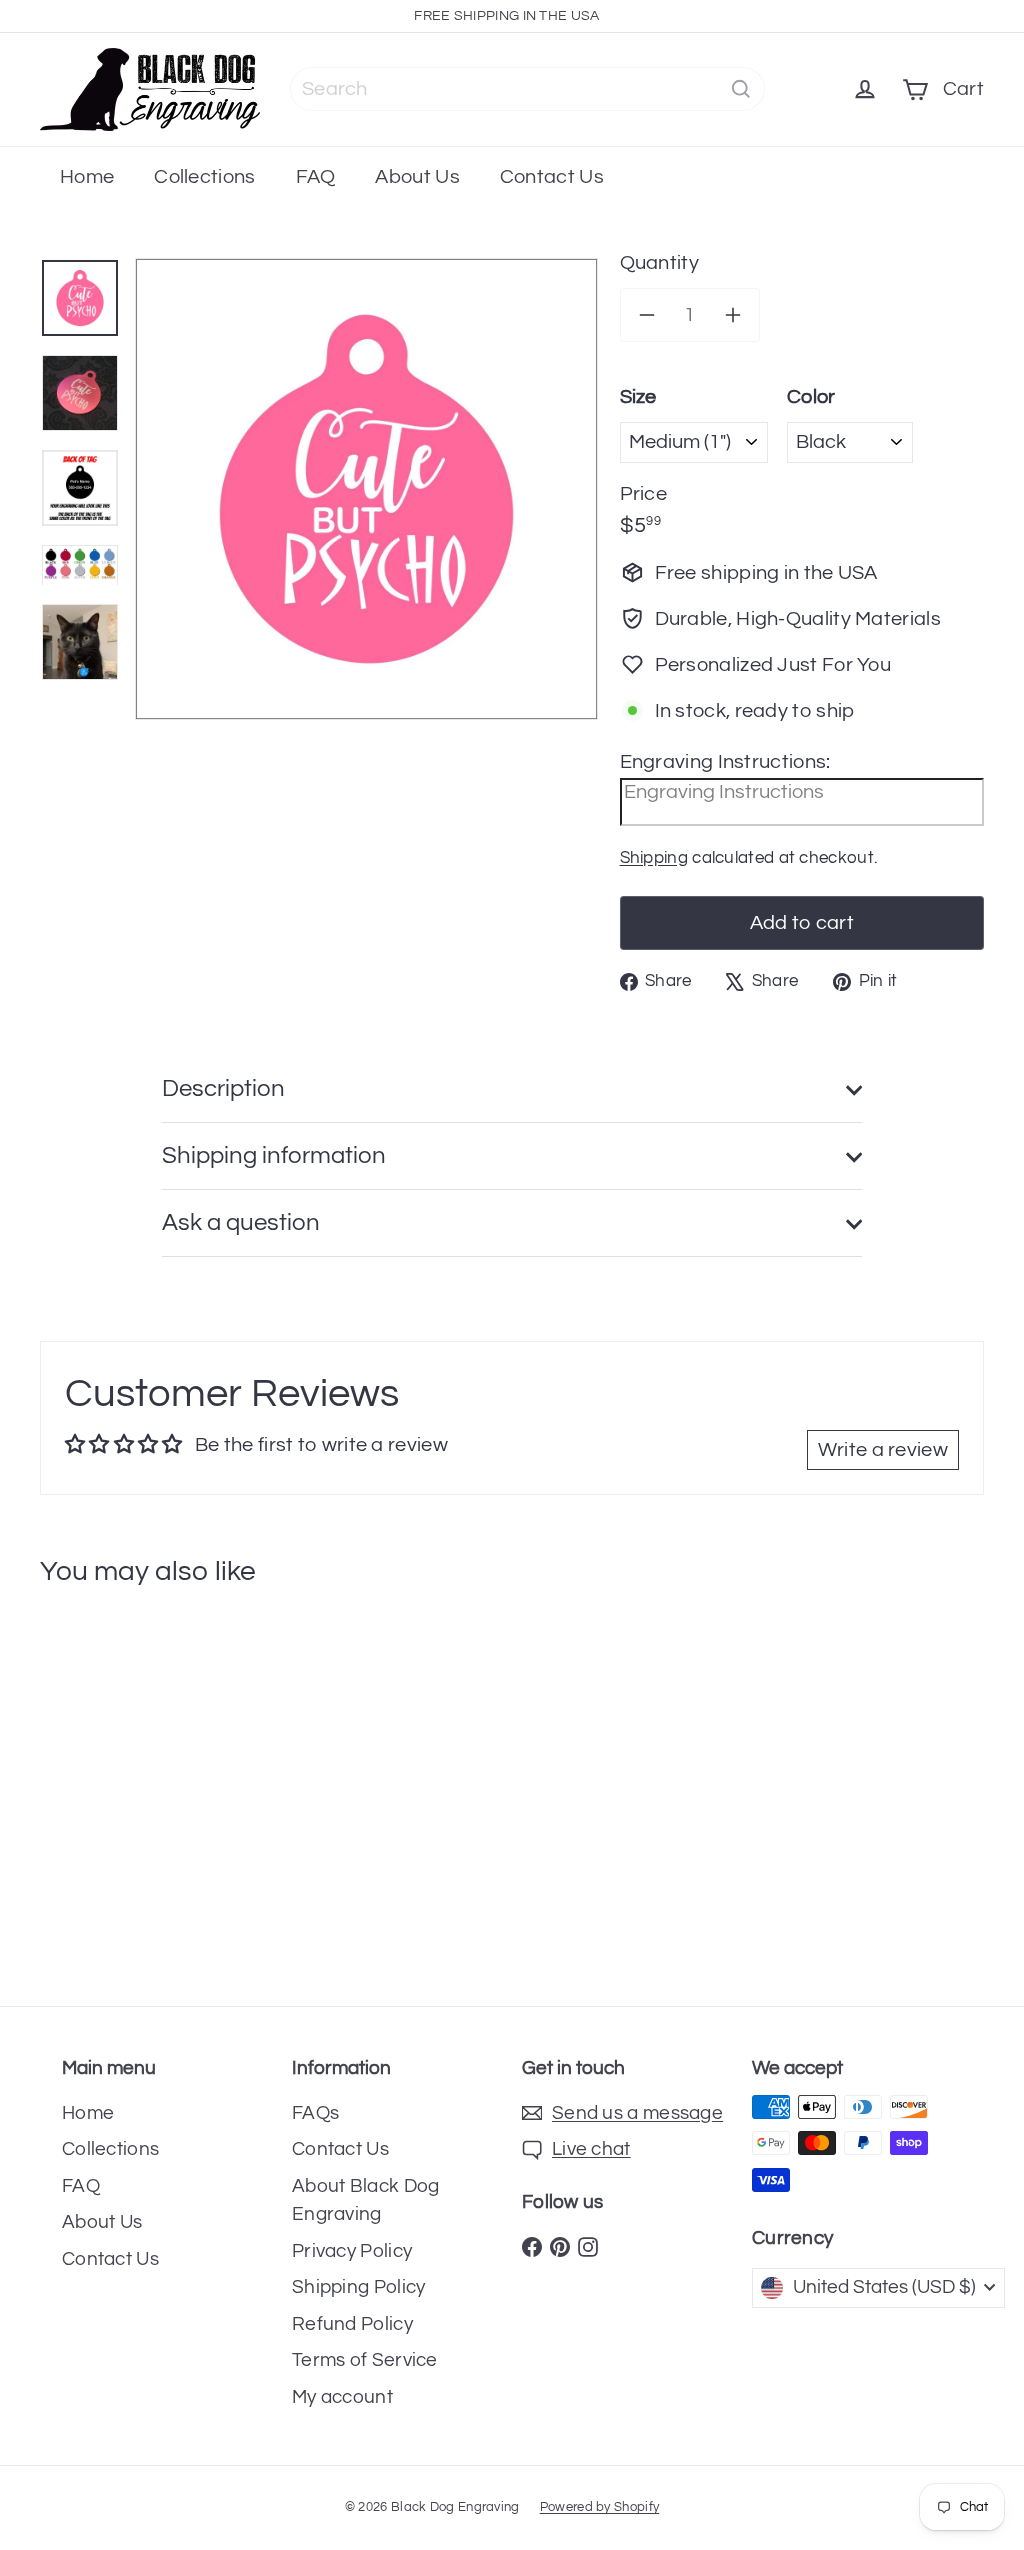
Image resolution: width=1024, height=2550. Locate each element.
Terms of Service (365, 2360)
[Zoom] (366, 489)
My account (342, 2397)
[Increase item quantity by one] (733, 315)
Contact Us (552, 177)
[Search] (741, 89)
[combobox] (527, 89)
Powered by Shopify (599, 2507)
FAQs (315, 2113)
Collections (204, 177)
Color (811, 397)
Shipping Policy (359, 2287)
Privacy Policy (352, 2251)
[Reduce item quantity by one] (647, 315)
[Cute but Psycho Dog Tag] (118, 1787)
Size (638, 397)
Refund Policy (352, 2324)
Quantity (659, 263)
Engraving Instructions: (725, 762)
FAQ (316, 177)
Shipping (654, 858)
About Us (417, 177)
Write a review (883, 1450)
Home (87, 177)
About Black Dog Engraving (366, 2200)
